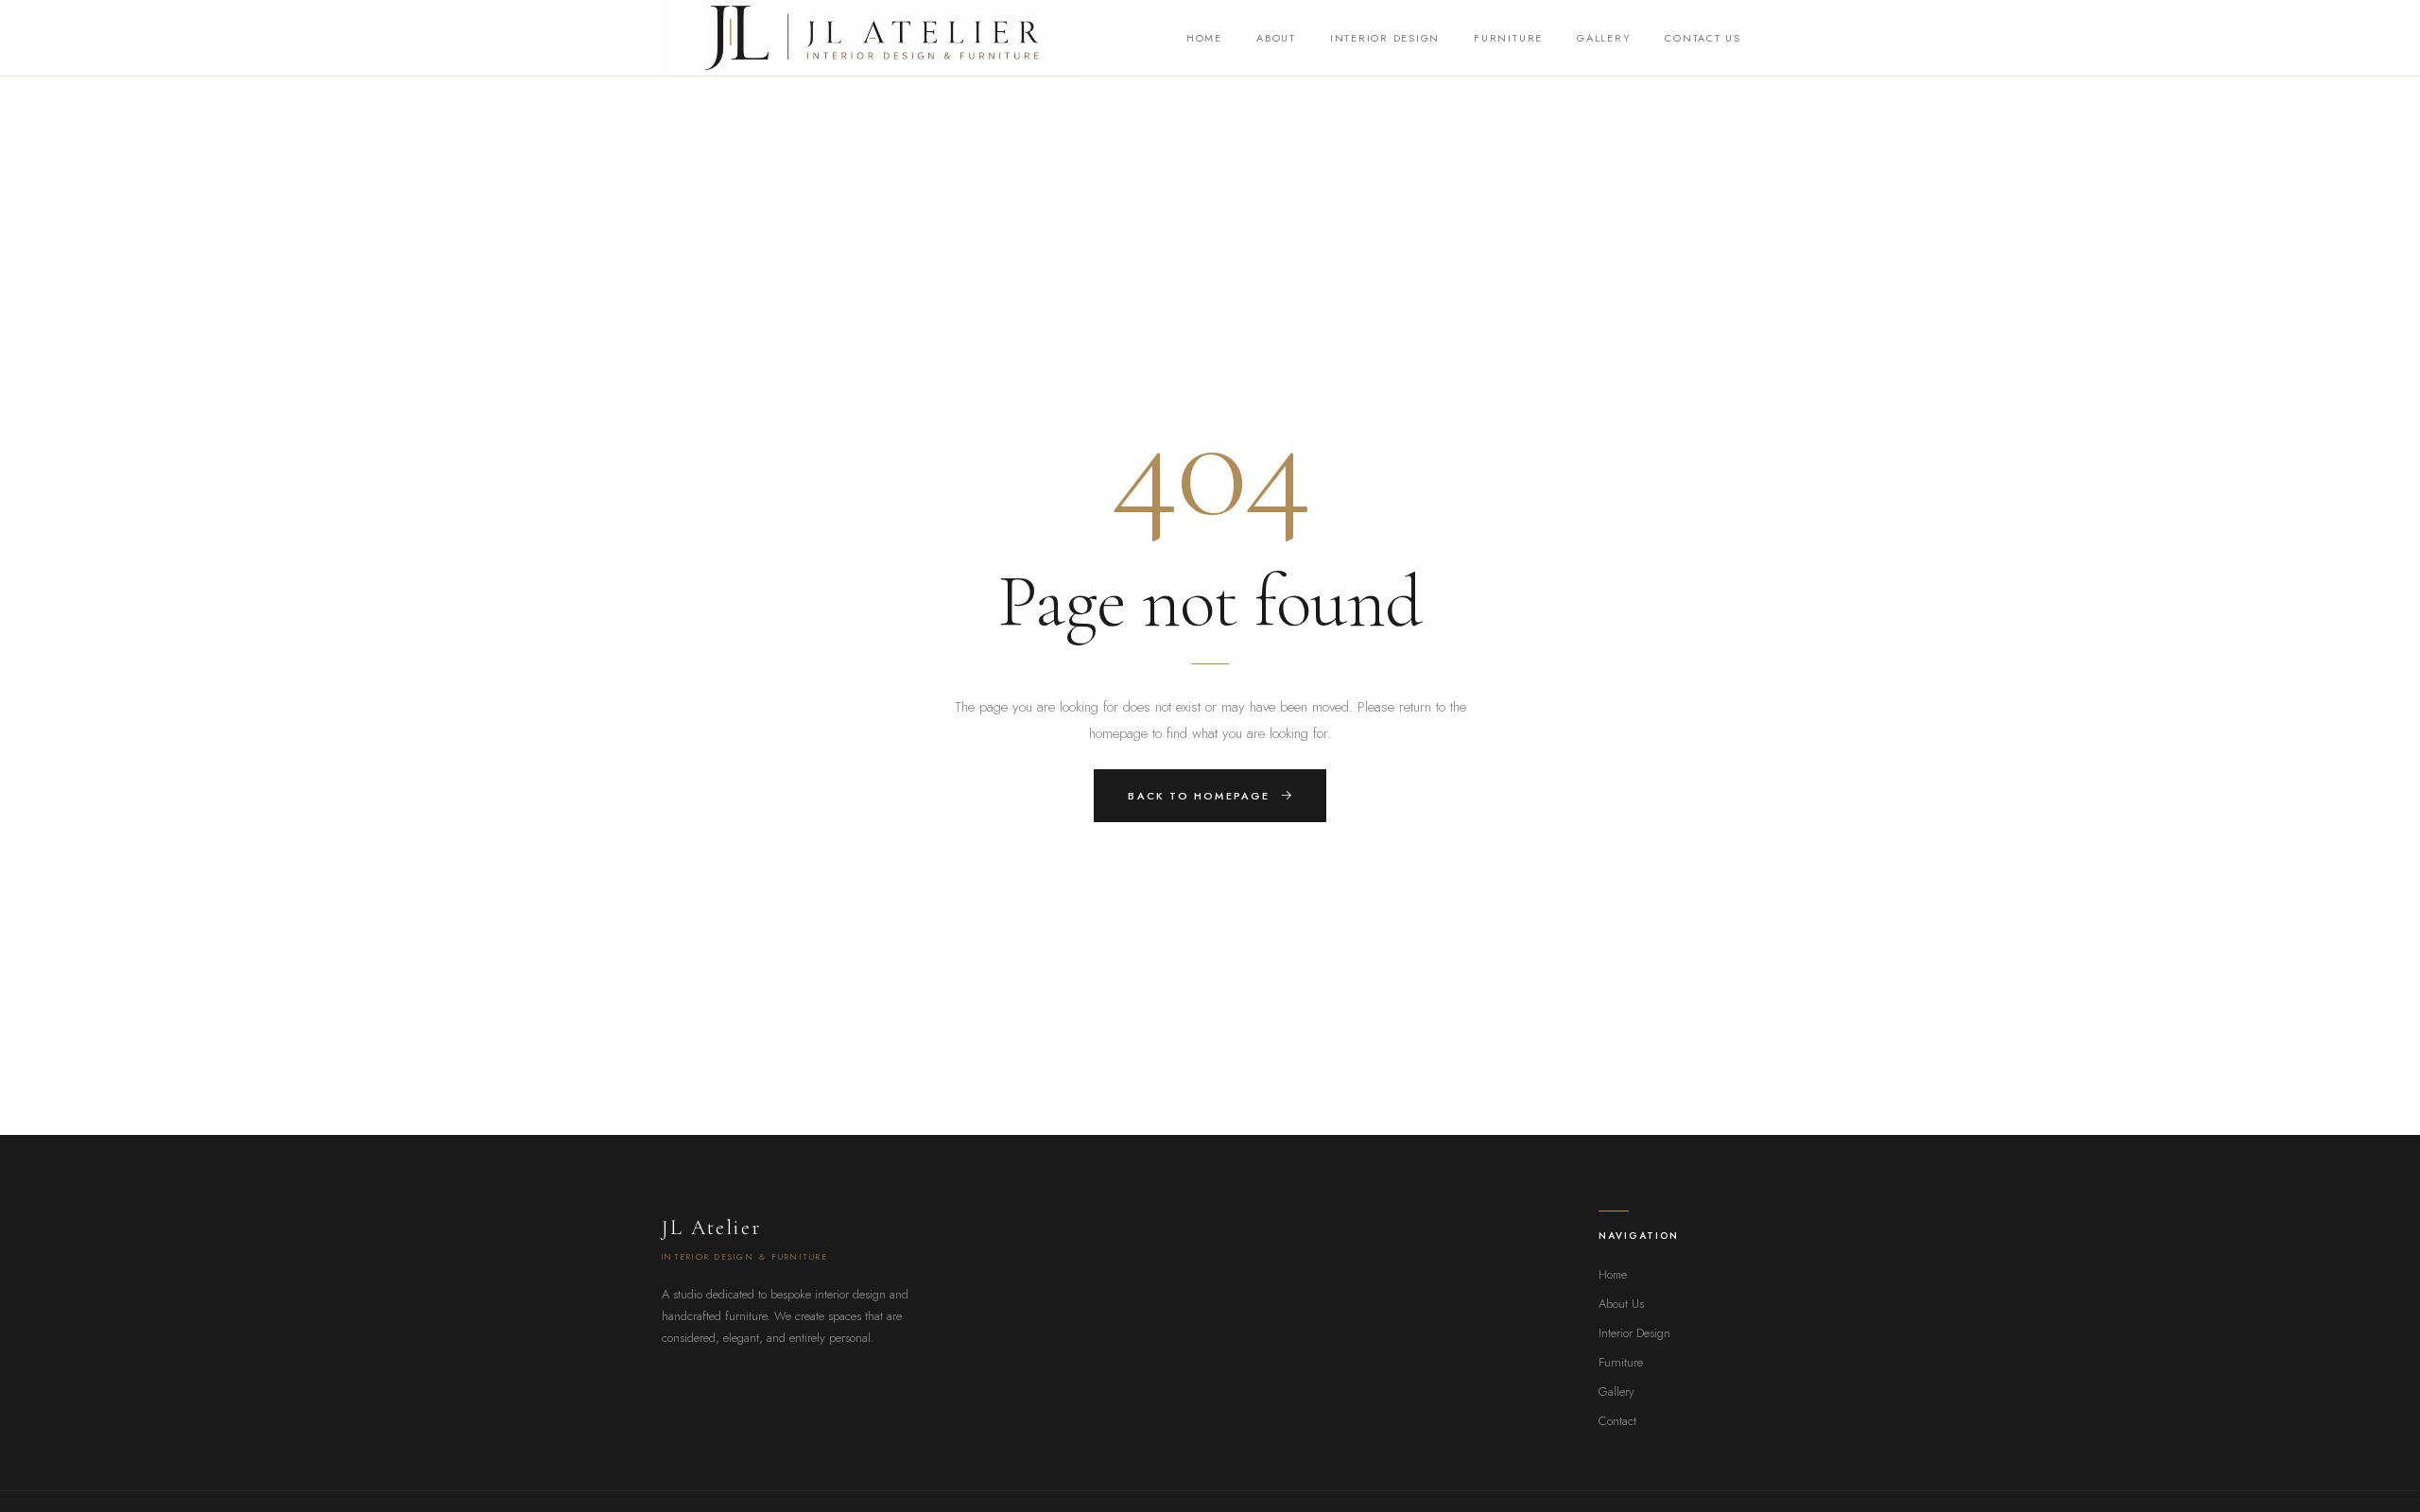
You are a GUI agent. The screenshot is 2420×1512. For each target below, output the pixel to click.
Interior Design (1385, 38)
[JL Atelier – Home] (872, 38)
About (1276, 38)
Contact (1617, 1421)
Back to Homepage (1199, 796)
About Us (1621, 1304)
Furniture (1508, 38)
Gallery (1604, 38)
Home (1204, 38)
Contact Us (1703, 38)
